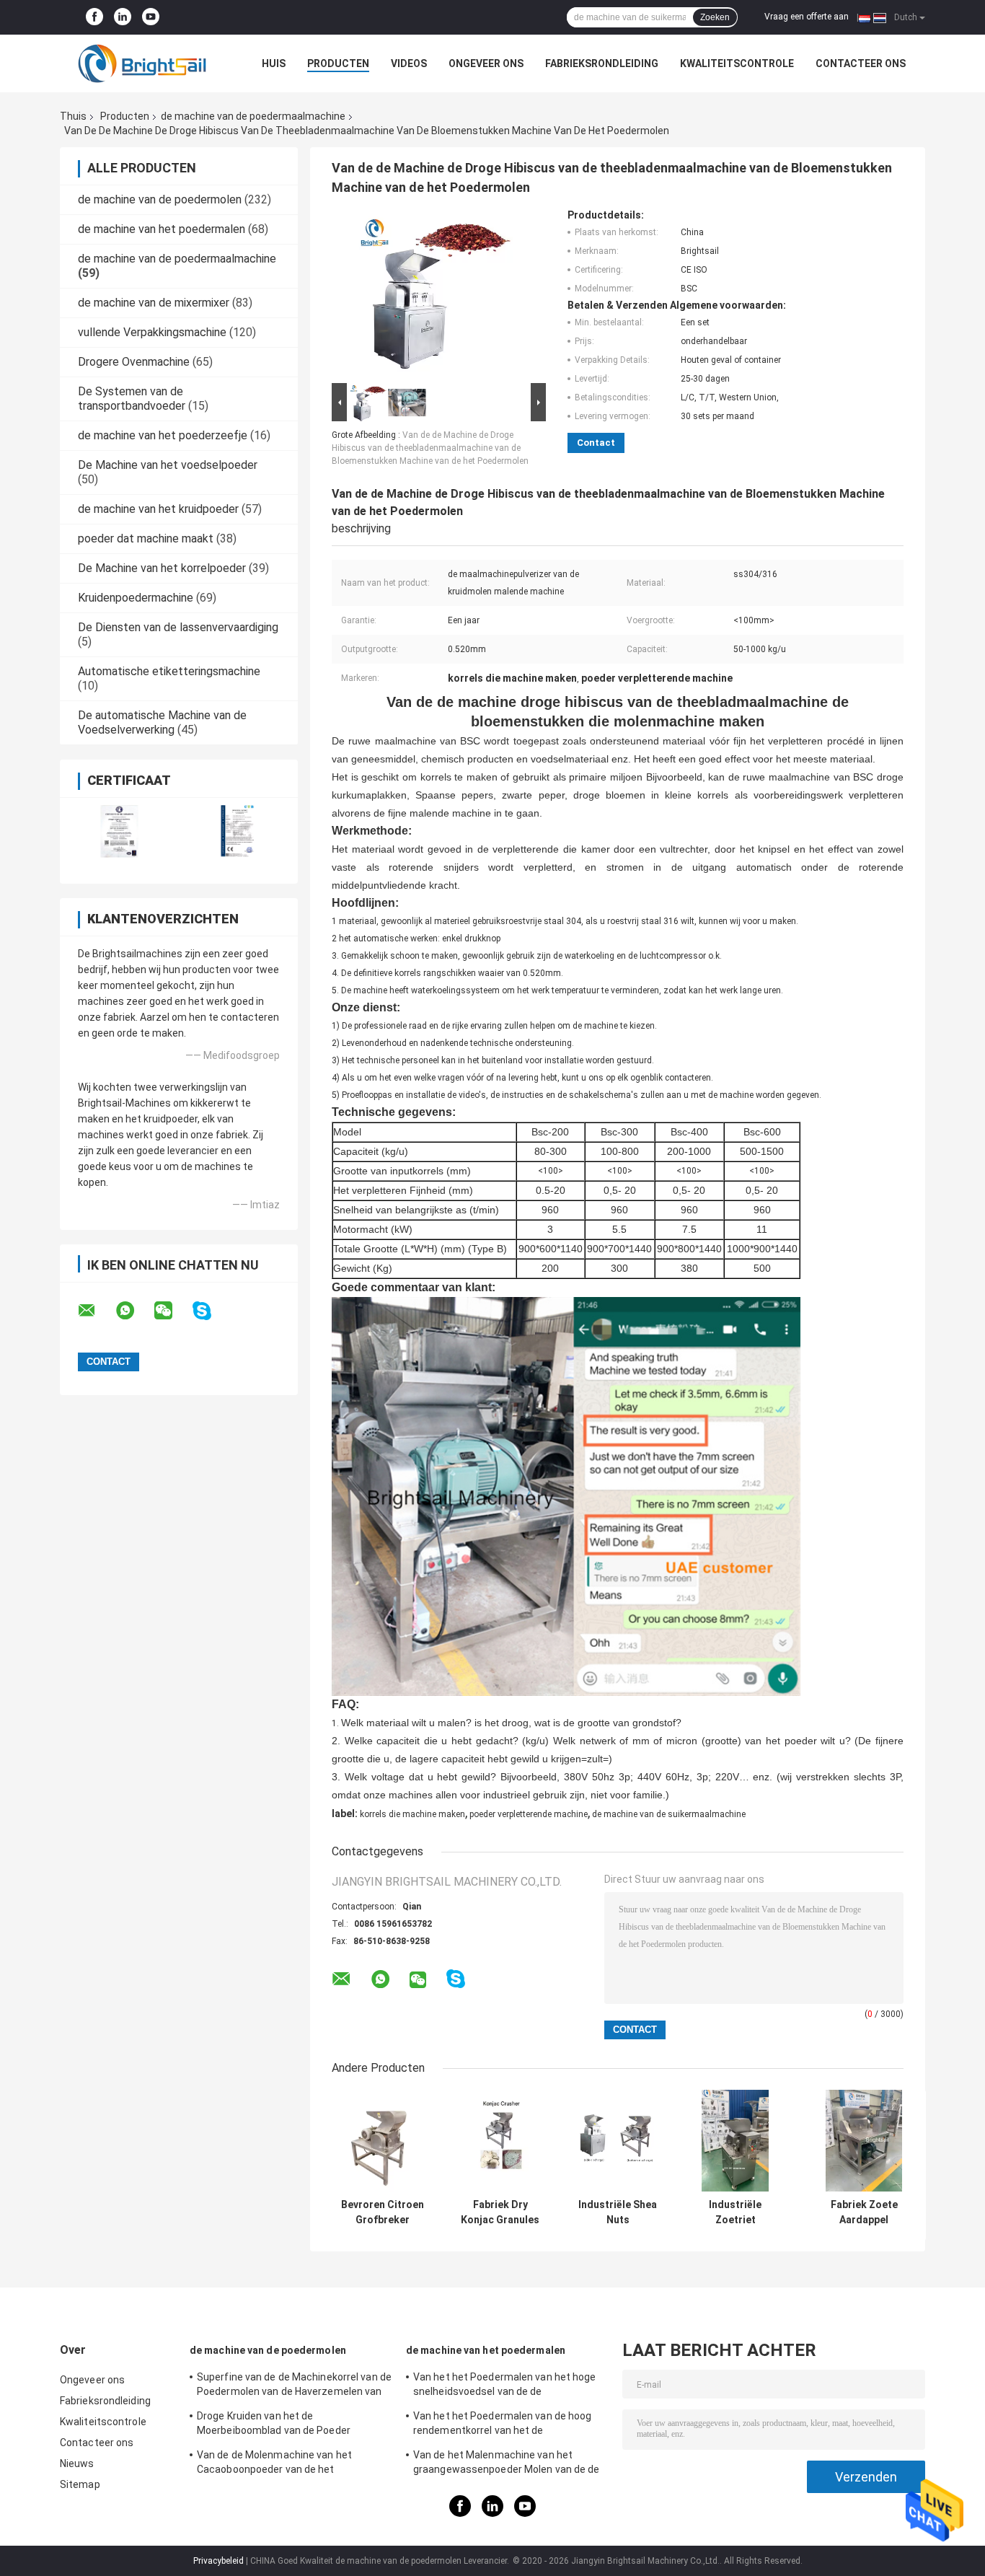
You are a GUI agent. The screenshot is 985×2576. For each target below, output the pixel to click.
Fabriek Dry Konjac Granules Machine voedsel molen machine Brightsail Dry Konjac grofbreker (500, 2212)
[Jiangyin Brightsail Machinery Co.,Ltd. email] (96, 1311)
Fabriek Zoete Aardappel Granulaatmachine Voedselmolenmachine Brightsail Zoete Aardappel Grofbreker (864, 2212)
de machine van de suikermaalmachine (669, 1814)
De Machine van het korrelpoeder (162, 568)
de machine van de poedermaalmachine (253, 116)
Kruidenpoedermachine (136, 598)
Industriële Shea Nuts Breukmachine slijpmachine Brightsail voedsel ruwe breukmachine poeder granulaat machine (618, 2212)
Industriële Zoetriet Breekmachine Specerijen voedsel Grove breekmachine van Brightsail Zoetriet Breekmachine (736, 2212)
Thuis (73, 116)
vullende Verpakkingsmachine (152, 332)
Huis (274, 63)
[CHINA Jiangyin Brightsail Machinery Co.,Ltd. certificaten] (119, 831)
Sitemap (80, 2484)
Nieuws (77, 2463)
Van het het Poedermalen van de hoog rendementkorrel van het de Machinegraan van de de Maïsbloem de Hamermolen (505, 2425)
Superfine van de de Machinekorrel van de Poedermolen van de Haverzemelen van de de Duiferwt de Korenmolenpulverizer (294, 2386)
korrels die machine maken (412, 1814)
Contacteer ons (861, 63)
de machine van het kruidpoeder (158, 509)
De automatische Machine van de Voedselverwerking (162, 722)
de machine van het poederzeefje (163, 435)
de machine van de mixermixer (154, 303)
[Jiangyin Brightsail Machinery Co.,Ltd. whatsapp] (134, 1311)
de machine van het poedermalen (162, 229)
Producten (338, 63)
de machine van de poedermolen (160, 199)
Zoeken (715, 17)
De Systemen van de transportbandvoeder (132, 399)
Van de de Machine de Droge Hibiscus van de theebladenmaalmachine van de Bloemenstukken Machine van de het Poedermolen (430, 448)
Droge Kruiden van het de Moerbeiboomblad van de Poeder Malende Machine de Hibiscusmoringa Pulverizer (286, 2425)
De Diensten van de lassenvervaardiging (178, 627)
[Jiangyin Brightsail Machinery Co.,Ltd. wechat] (172, 1311)
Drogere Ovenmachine (134, 362)
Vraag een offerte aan (807, 17)
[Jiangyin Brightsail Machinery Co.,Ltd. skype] (211, 1311)
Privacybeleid (218, 2561)
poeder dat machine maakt (146, 539)
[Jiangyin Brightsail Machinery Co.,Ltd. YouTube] (151, 17)
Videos (409, 63)
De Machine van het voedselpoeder (168, 465)
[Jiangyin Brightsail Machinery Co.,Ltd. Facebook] (94, 17)
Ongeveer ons (486, 63)
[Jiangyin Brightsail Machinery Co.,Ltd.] (139, 63)
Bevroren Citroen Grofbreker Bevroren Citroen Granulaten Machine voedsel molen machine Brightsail (383, 2212)
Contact (596, 443)
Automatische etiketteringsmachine (169, 671)
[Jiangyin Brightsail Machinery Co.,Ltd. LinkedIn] (123, 17)
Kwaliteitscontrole (737, 63)
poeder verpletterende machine (529, 1814)
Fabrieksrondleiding (602, 63)
